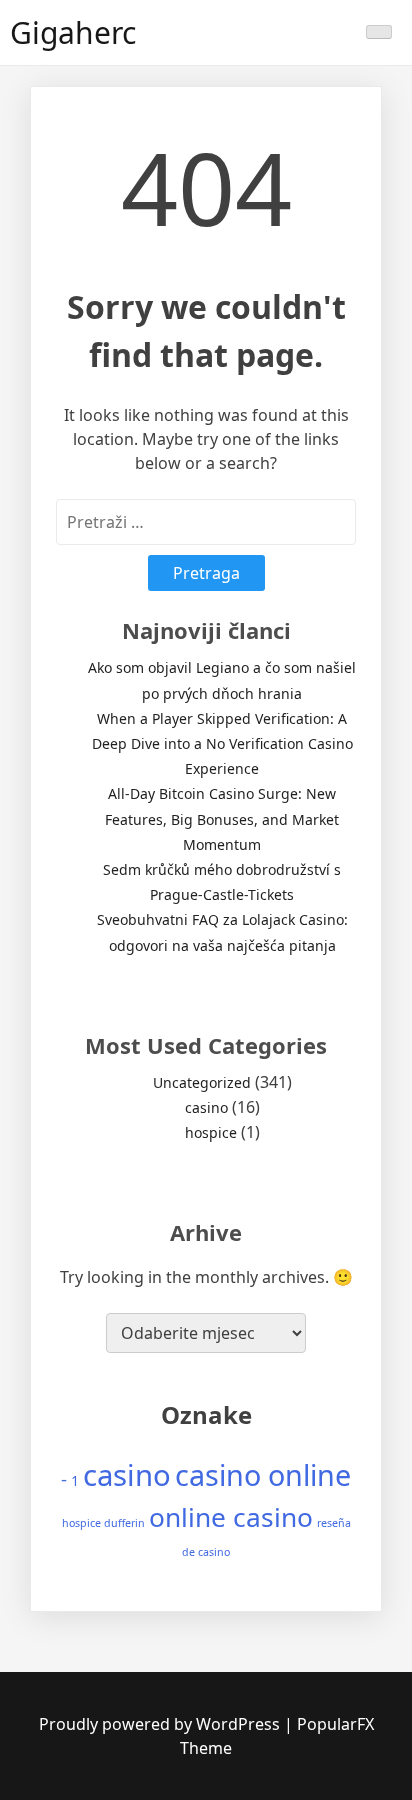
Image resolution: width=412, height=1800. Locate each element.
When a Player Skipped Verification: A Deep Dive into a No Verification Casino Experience (222, 743)
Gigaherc (73, 32)
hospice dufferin (103, 1523)
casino (206, 1107)
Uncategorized (202, 1082)
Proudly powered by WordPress (161, 1724)
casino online (263, 1474)
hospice (211, 1132)
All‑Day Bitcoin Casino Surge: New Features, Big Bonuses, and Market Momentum (222, 818)
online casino (231, 1517)
